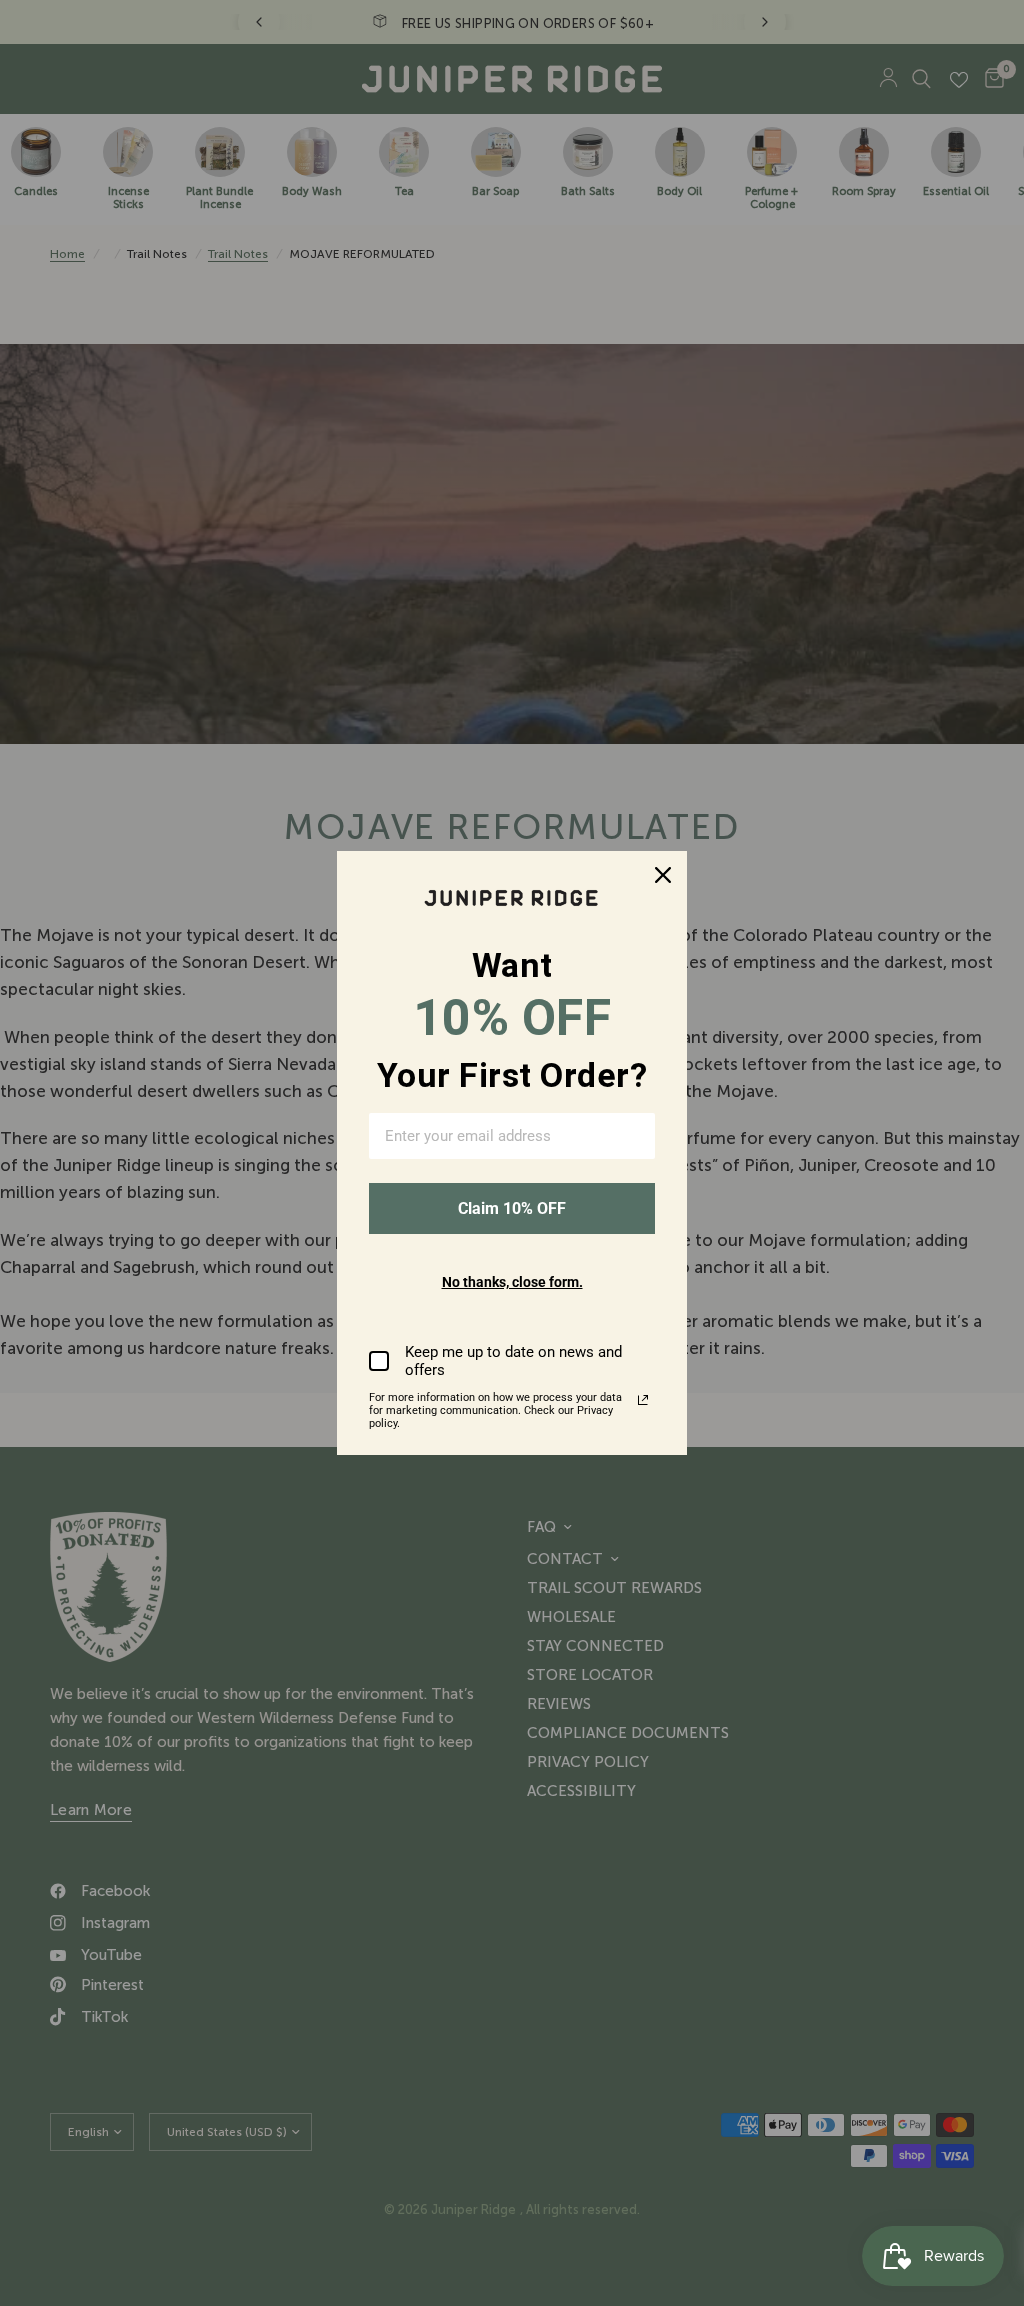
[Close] (663, 875)
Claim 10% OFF (512, 1208)
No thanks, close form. (512, 1282)
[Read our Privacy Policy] (643, 1400)
